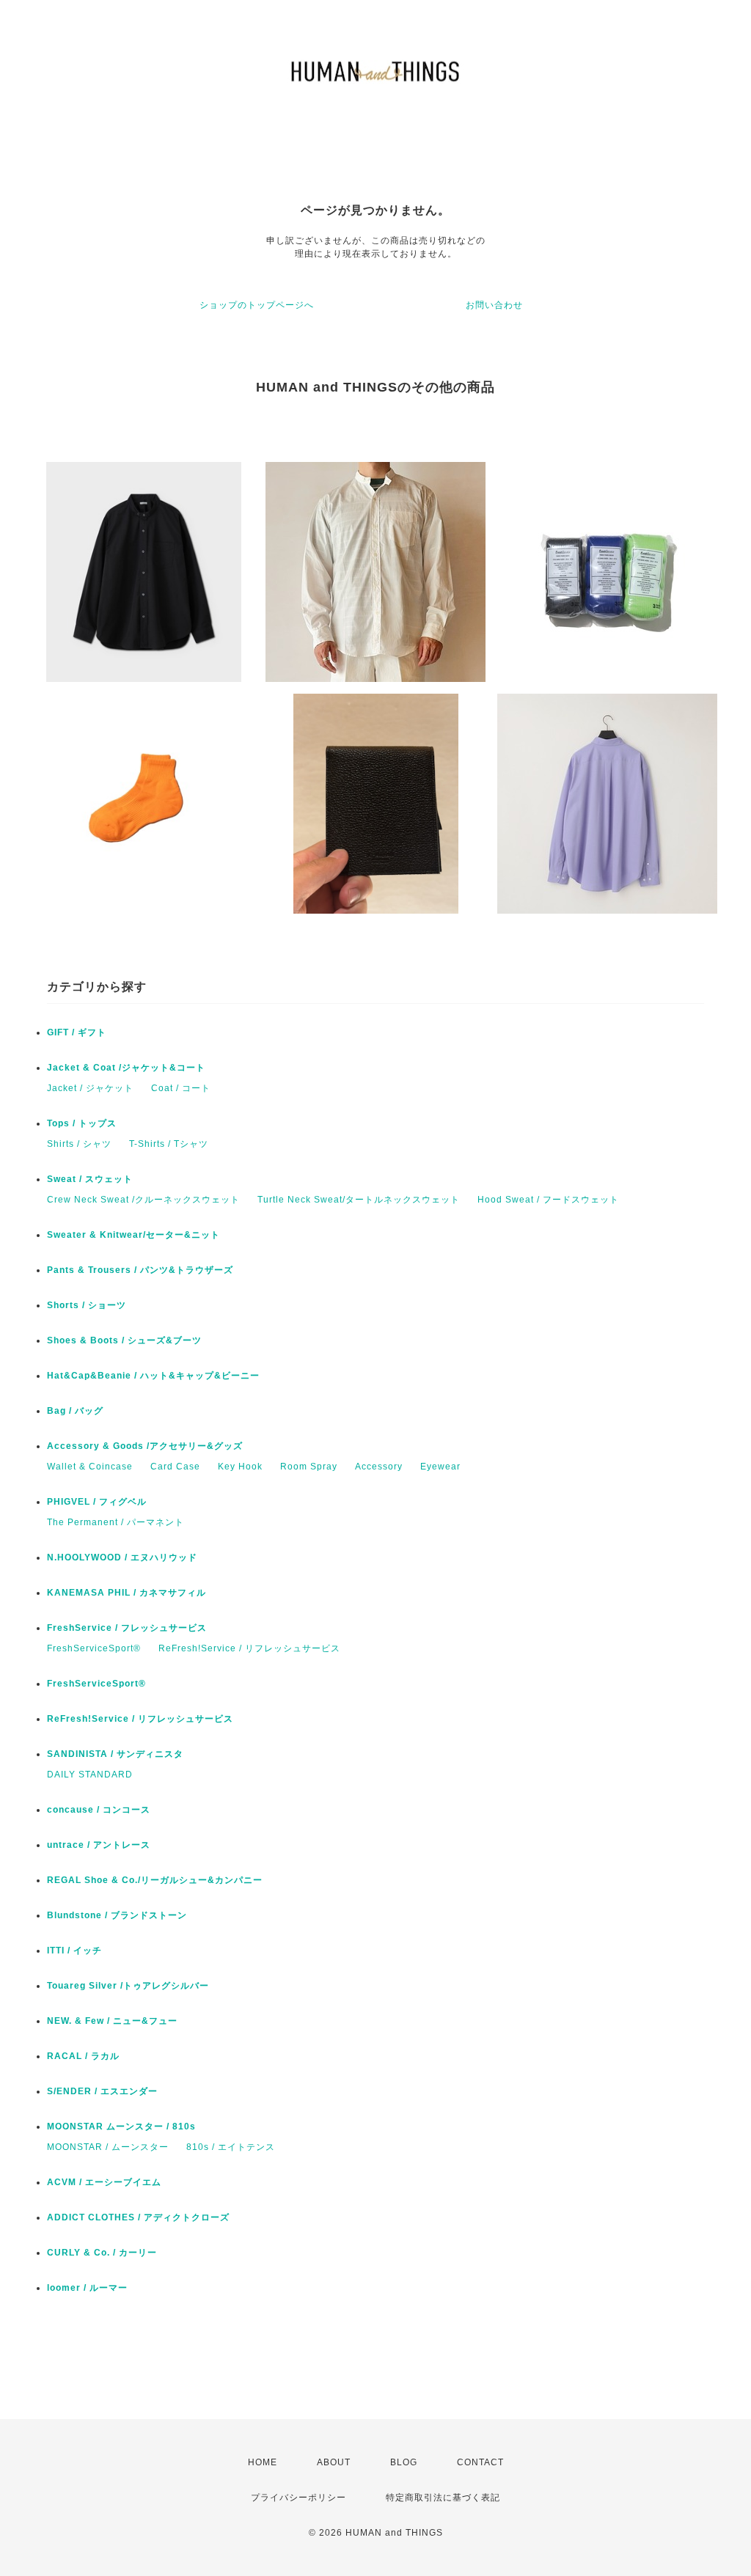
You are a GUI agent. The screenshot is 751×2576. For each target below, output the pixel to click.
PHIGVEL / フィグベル (97, 1502)
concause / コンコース (99, 1810)
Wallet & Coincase (90, 1467)
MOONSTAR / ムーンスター (108, 2147)
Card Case (175, 1467)
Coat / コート (181, 1088)
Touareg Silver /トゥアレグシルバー (128, 1986)
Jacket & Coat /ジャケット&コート (126, 1068)
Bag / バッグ (75, 1411)
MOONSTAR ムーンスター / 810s (121, 2127)
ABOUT (334, 2462)
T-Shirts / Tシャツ (169, 1144)
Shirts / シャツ (79, 1144)
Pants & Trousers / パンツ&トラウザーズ (140, 1270)
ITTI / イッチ (74, 1951)
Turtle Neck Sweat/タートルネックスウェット (359, 1200)
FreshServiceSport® (94, 1648)
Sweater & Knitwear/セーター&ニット (133, 1235)
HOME (263, 2462)
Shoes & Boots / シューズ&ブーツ (124, 1340)
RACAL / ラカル (83, 2056)
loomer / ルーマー (87, 2288)
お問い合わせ (494, 305)
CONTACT (480, 2462)
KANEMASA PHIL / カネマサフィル (127, 1593)
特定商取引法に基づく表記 (443, 2498)
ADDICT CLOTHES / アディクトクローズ (138, 2217)
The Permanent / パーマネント (116, 1522)
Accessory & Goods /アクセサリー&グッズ (145, 1446)
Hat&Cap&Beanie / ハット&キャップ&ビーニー (153, 1376)
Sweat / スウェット (90, 1179)
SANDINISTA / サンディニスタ (115, 1754)
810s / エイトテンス (231, 2147)
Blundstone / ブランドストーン (117, 1915)
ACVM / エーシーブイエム (104, 2182)
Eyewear (440, 1467)
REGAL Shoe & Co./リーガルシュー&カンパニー (155, 1880)
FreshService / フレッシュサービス (127, 1628)
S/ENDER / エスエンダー (102, 2091)
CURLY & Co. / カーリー (102, 2253)
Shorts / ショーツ (87, 1305)
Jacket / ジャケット (90, 1088)
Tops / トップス (82, 1123)
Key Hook (240, 1467)
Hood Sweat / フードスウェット (548, 1200)
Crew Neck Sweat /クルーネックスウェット (143, 1200)
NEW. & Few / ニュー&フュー (112, 2021)
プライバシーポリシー (298, 2498)
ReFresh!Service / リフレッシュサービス (249, 1648)
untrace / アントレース (99, 1845)
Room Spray (309, 1467)
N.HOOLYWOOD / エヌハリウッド (122, 1557)
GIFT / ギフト (77, 1032)
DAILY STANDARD (90, 1775)
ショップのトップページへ (257, 305)
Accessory (379, 1467)
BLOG (404, 2462)
